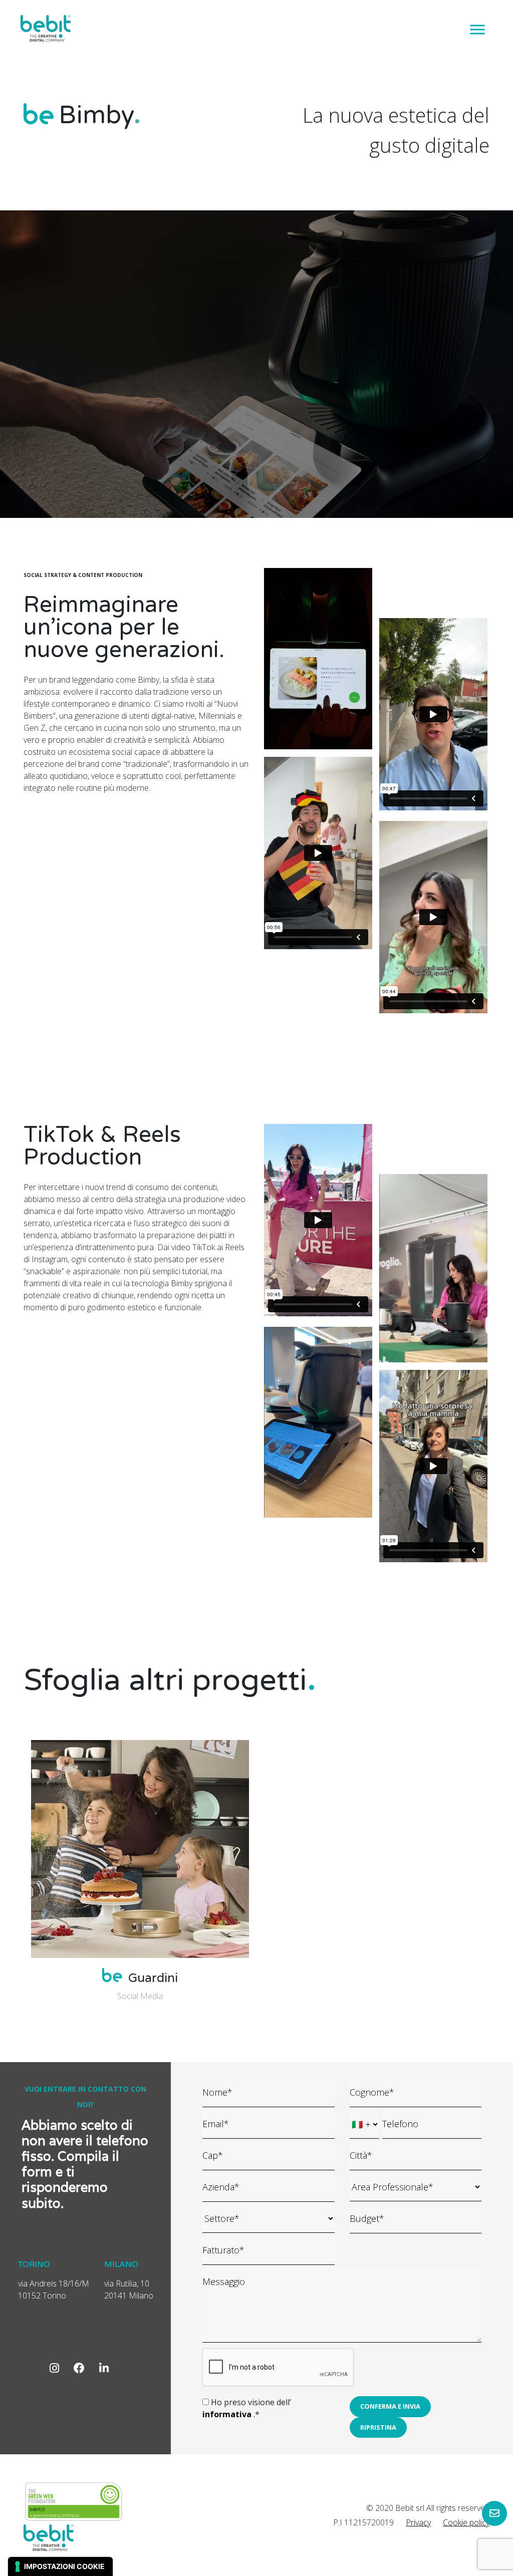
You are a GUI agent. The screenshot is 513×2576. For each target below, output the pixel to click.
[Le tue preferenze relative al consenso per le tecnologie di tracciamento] (60, 2566)
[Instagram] (54, 2368)
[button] (390, 2407)
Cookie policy (466, 2522)
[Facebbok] (79, 2368)
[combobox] (416, 2187)
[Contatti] (494, 2513)
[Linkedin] (104, 2368)
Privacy (418, 2522)
